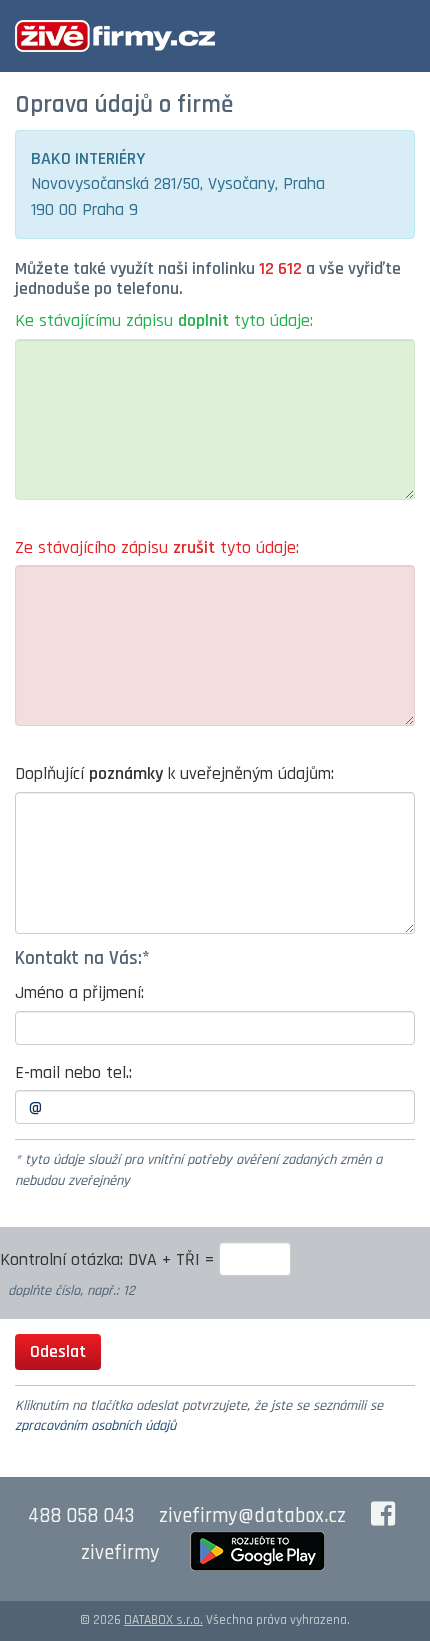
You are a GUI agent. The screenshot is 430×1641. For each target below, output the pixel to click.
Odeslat (58, 1351)
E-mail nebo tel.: (73, 1072)
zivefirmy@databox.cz (252, 1516)
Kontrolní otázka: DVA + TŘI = (109, 1259)
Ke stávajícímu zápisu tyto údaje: (164, 320)
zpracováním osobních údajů (95, 1426)
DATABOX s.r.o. (163, 1620)
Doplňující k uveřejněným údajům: (174, 773)
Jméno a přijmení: (79, 992)
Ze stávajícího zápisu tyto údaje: (157, 547)
